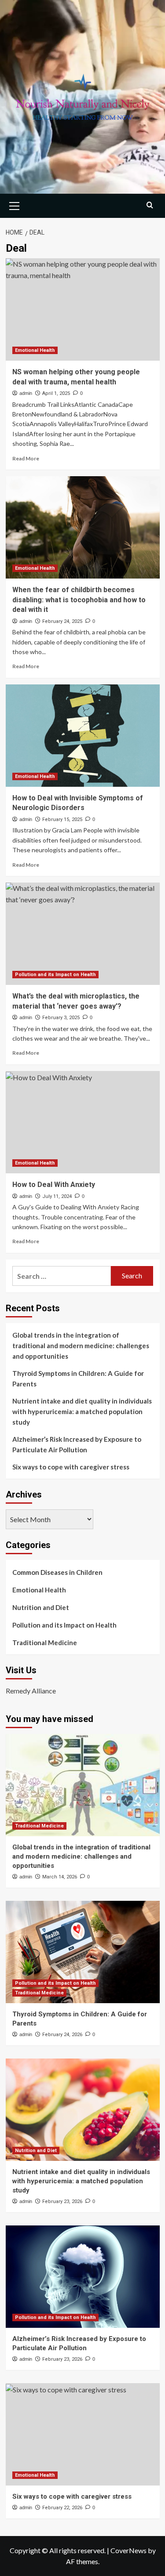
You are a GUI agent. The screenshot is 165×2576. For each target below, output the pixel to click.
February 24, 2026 (62, 2035)
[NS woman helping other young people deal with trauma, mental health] (83, 309)
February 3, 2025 (61, 1018)
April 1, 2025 (56, 393)
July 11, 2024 (57, 1196)
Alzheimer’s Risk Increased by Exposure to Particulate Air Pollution (77, 1444)
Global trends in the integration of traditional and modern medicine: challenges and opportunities (81, 1346)
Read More (26, 458)
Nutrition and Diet (41, 1607)
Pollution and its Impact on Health (55, 975)
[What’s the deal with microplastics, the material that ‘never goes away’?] (83, 934)
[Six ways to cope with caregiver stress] (83, 2434)
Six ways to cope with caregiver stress (71, 1467)
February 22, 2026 (62, 2508)
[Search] (150, 205)
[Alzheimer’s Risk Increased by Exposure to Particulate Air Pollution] (83, 2277)
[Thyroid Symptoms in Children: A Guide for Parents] (83, 1952)
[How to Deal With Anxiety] (83, 1122)
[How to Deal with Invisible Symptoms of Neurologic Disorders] (83, 736)
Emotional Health (35, 350)
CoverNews (128, 2550)
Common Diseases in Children (57, 1572)
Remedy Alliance (31, 1691)
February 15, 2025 (62, 819)
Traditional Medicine (45, 1643)
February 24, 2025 (62, 621)
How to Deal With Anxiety (54, 1185)
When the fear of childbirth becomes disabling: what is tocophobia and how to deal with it (79, 600)
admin (26, 393)
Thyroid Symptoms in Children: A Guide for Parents (78, 1378)
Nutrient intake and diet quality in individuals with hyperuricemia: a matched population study (82, 1411)
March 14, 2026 (60, 1877)
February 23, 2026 (62, 2202)
